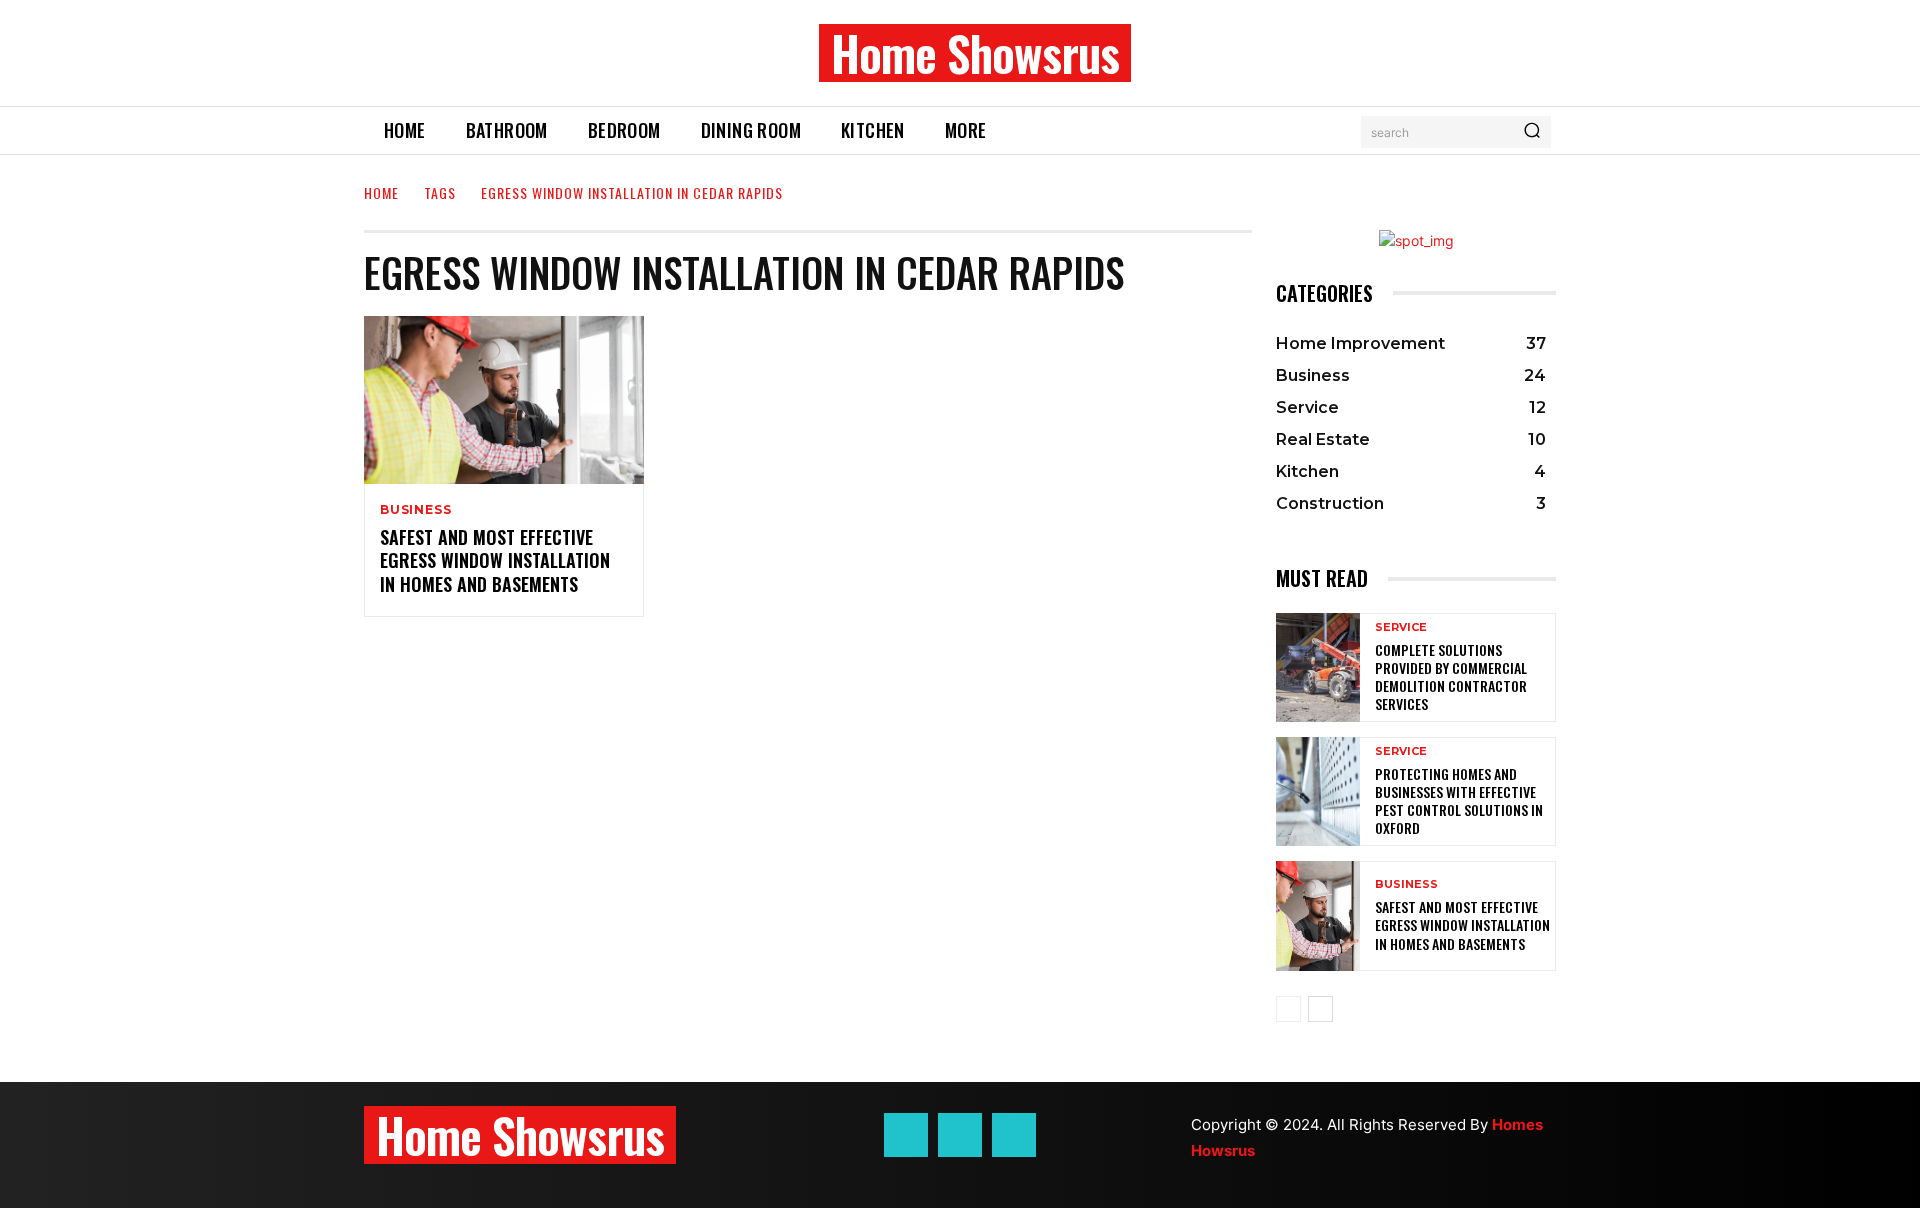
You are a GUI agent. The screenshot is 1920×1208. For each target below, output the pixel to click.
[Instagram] (960, 1135)
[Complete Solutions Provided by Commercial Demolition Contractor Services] (1318, 667)
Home (381, 192)
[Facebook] (906, 1135)
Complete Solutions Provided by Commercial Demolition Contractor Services (1451, 677)
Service (1401, 627)
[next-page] (1320, 1009)
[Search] (1532, 132)
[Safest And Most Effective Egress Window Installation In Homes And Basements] (504, 400)
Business (415, 510)
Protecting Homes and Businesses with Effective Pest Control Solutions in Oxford (1459, 801)
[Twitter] (1014, 1135)
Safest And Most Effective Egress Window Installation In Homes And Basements (495, 560)
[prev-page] (1288, 1009)
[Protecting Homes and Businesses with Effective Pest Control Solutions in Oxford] (1318, 791)
